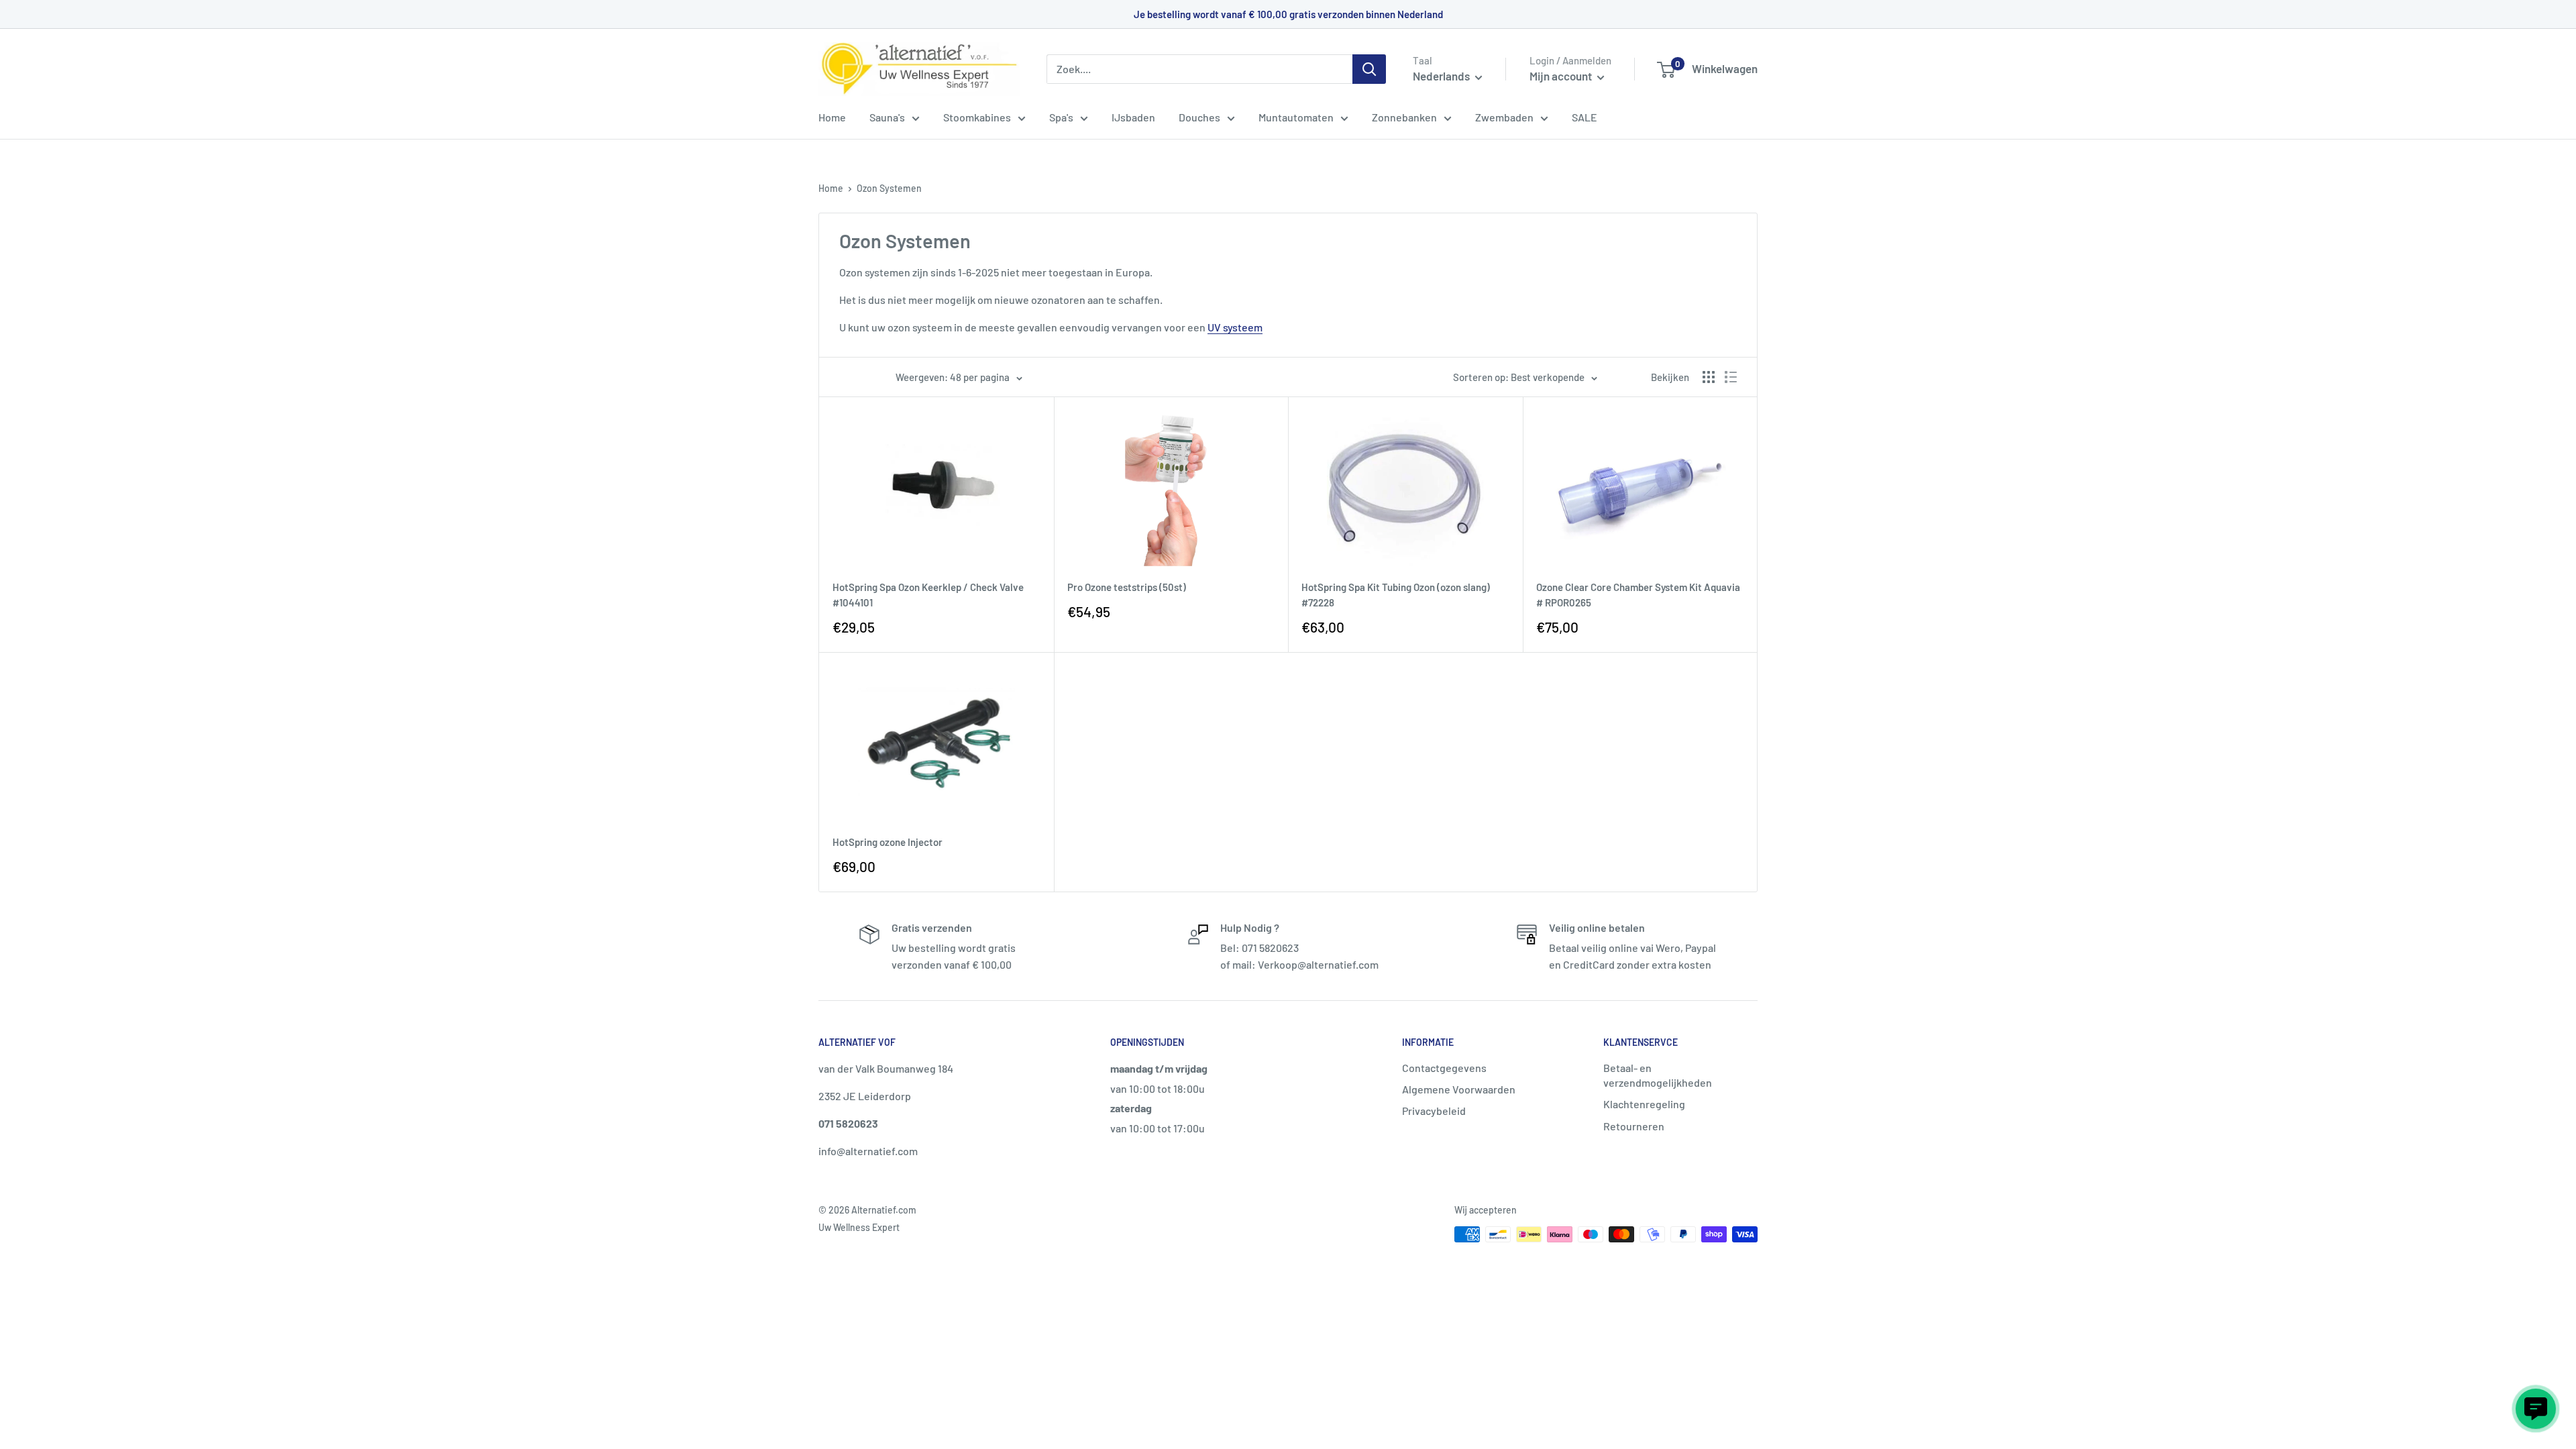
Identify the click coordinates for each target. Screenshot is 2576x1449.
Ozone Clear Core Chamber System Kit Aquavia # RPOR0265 (1638, 595)
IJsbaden (1133, 117)
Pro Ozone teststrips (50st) (1127, 587)
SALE (1585, 117)
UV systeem (1235, 327)
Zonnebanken (1404, 117)
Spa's (1061, 117)
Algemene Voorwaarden (1459, 1089)
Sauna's (887, 117)
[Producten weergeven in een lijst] (1731, 377)
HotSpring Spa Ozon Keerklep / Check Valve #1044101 (928, 595)
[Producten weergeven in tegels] (1709, 377)
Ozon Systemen (889, 188)
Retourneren (1634, 1126)
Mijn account (1562, 76)
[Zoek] (1369, 69)
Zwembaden (1504, 117)
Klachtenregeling (1644, 1104)
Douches (1199, 117)
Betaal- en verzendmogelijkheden (1658, 1075)
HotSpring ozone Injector (888, 842)
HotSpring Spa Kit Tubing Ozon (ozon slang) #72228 (1396, 595)
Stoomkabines (977, 117)
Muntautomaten (1296, 117)
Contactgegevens (1444, 1068)
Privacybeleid (1434, 1111)
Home (832, 117)
